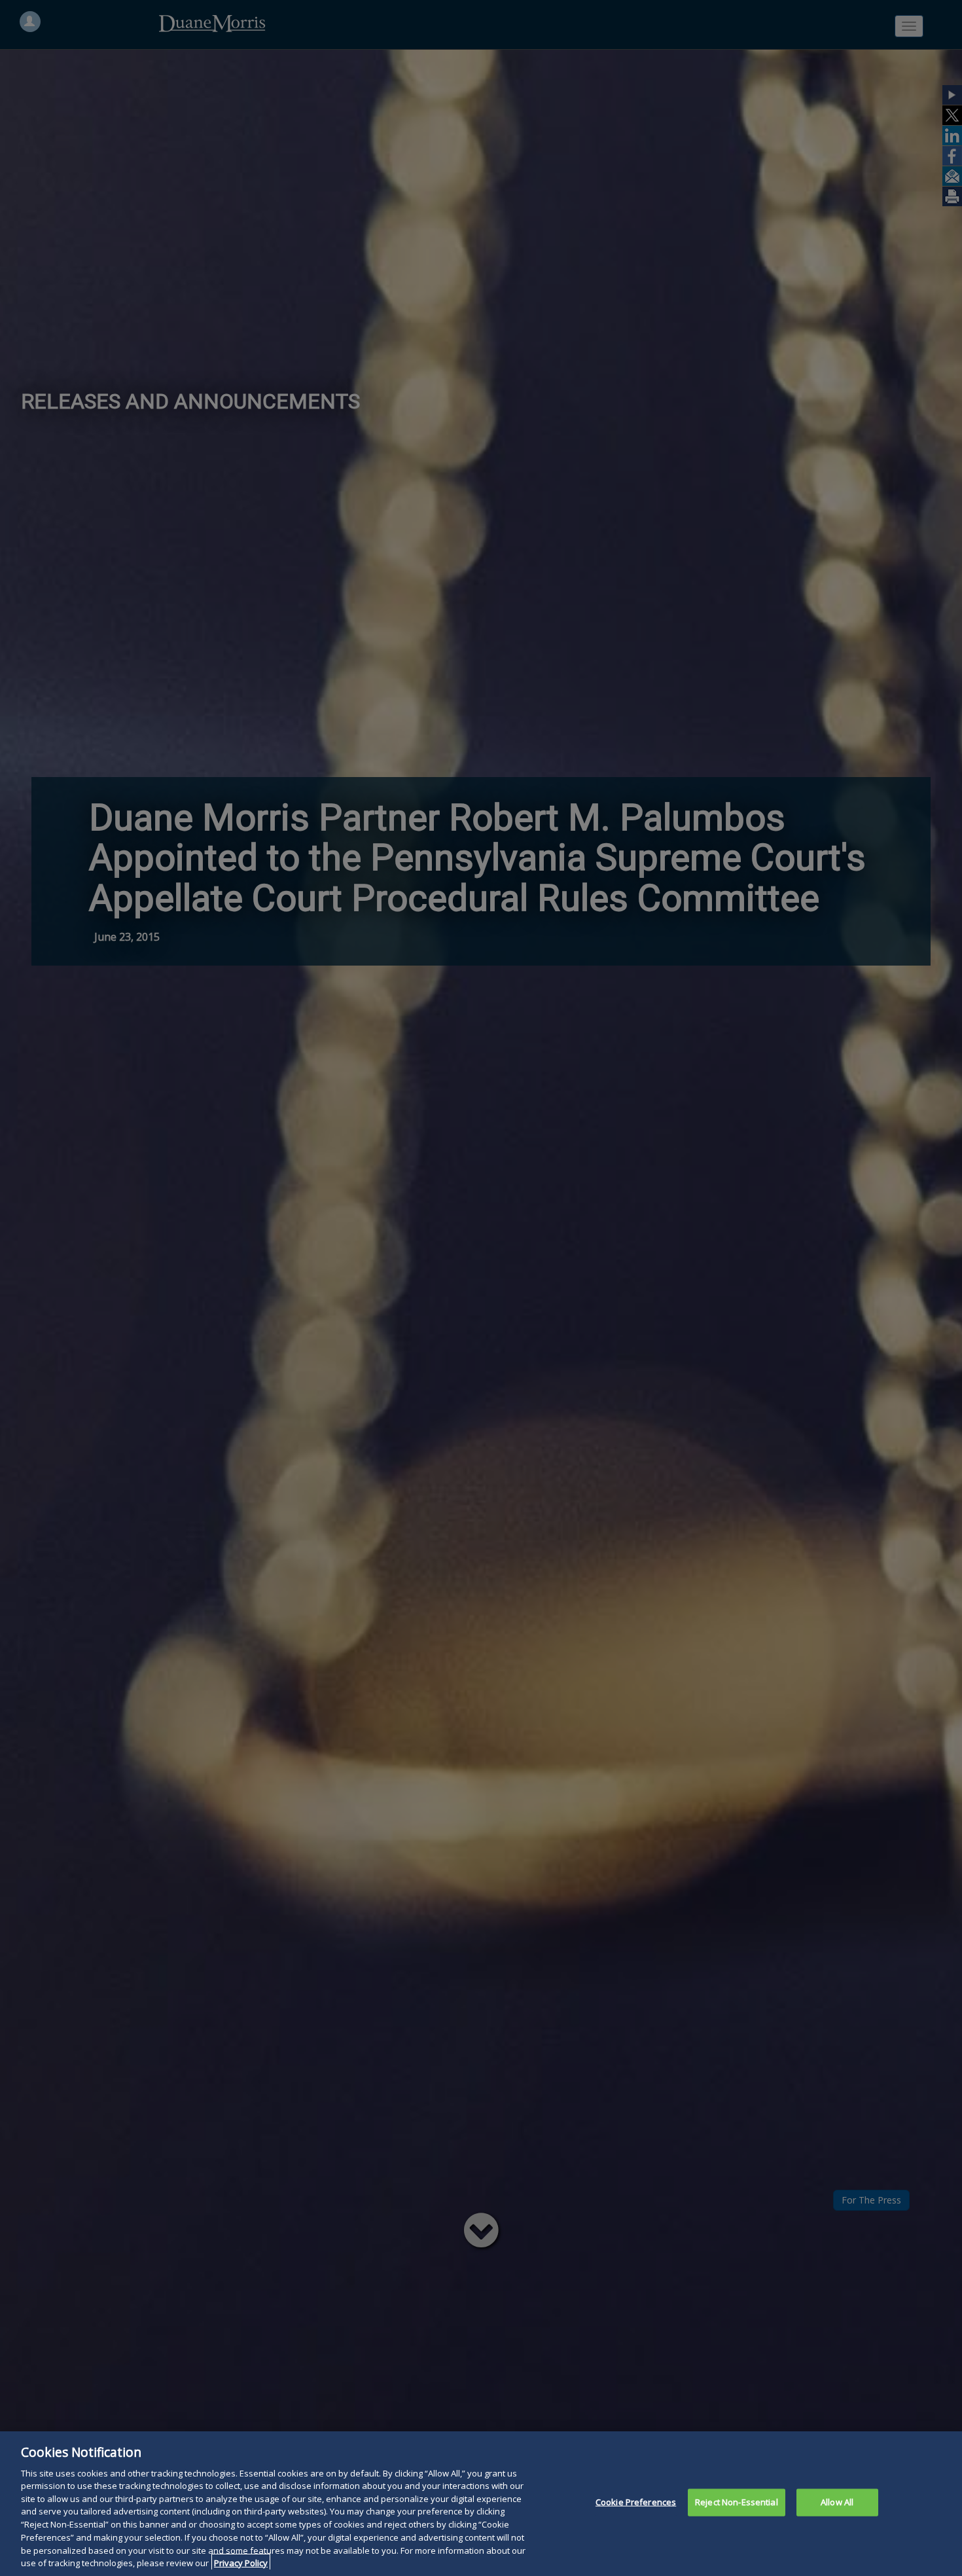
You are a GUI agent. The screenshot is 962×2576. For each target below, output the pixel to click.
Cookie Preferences (636, 2502)
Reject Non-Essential (737, 2502)
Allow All (837, 2502)
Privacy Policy (241, 2562)
